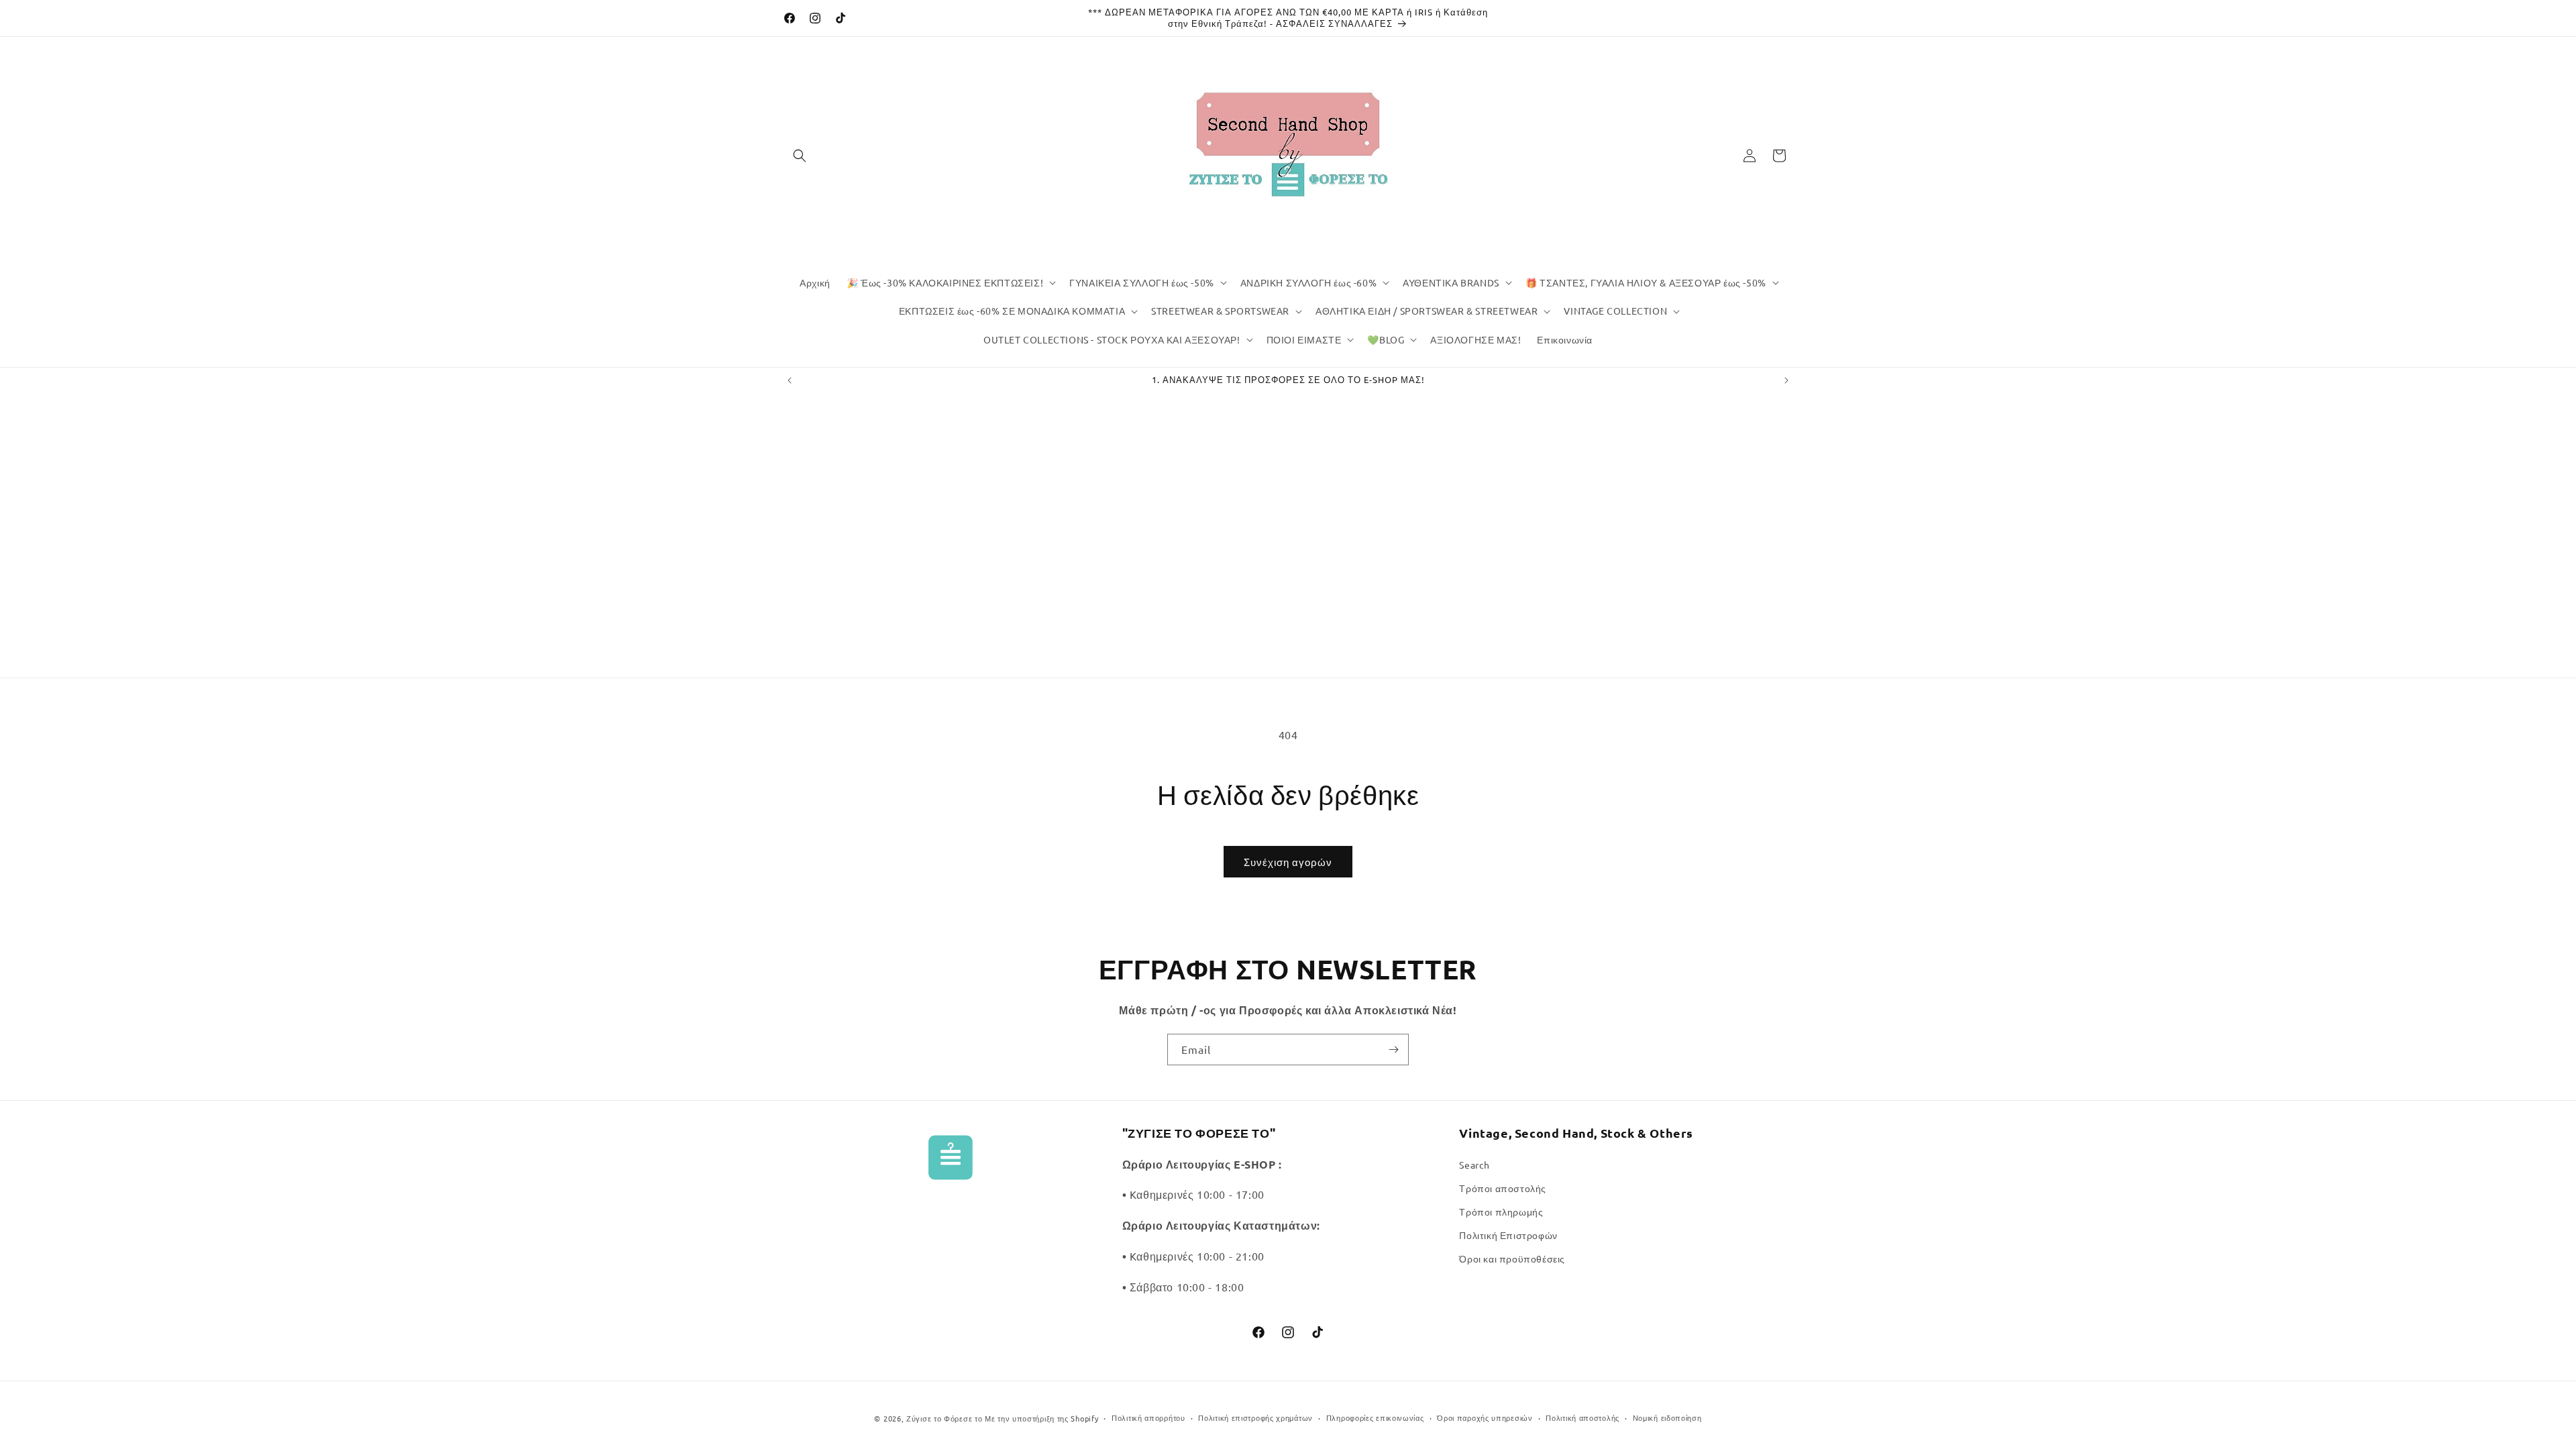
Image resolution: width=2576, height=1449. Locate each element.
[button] (800, 156)
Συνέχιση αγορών (1288, 862)
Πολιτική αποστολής (1582, 1417)
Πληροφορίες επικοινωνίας (1375, 1417)
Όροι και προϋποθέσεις (1512, 1258)
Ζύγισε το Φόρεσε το (946, 1418)
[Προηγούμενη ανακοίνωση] (790, 380)
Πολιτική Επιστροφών (1508, 1235)
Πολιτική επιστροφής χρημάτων (1255, 1417)
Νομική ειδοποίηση (1667, 1417)
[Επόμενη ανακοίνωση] (1786, 380)
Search (1474, 1165)
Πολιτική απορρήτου (1148, 1417)
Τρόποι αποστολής (1503, 1188)
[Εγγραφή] (1393, 1050)
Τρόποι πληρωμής (1501, 1212)
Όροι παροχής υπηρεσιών (1485, 1417)
